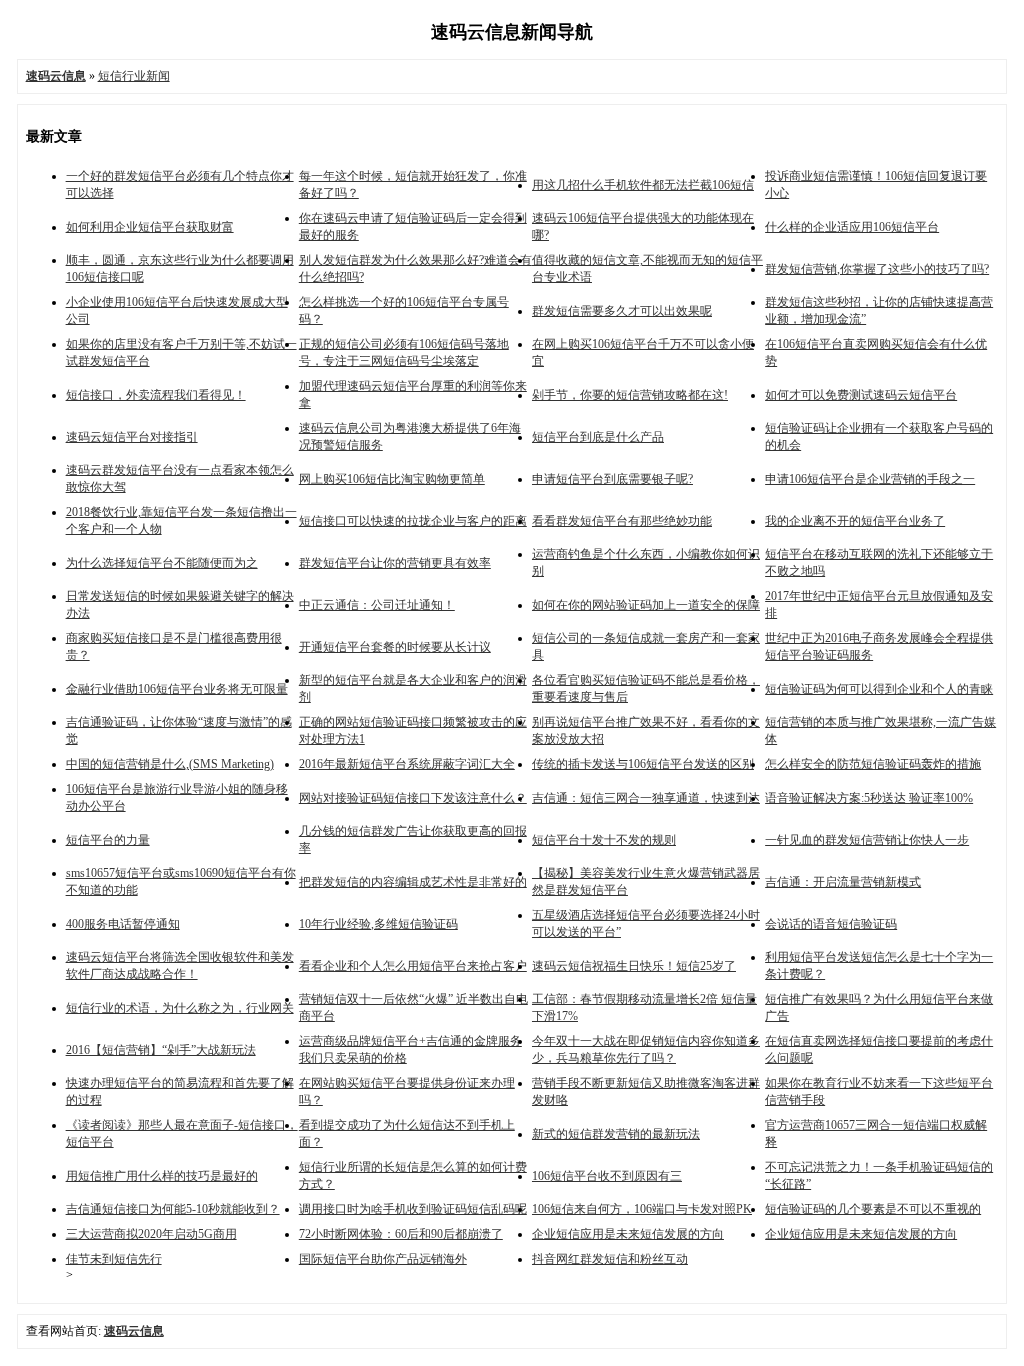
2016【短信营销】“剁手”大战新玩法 (161, 1050)
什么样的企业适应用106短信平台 (852, 227)
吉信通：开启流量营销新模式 (843, 882)
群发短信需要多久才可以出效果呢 (622, 311)
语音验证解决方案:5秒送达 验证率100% (869, 798)
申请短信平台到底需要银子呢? (612, 479)
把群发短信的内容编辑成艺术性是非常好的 (413, 882)
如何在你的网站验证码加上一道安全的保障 (646, 605)
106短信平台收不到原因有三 (607, 1176)
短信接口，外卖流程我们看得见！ (156, 395)
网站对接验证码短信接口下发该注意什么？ (413, 798)
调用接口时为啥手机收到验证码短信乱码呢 (413, 1209)
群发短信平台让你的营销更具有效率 (395, 563)
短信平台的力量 (108, 840)
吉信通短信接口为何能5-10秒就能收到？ (173, 1209)
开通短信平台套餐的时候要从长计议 (395, 647)
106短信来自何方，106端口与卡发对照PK (642, 1209)
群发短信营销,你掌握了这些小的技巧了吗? (877, 269)
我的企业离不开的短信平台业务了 (855, 521)
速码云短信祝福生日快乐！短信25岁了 (634, 966)
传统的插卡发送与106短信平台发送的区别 (643, 764)
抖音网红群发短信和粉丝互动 (610, 1259)
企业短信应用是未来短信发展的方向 (628, 1234)
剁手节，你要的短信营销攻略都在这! (630, 395)
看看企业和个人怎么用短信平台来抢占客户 (413, 966)
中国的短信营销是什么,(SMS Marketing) (170, 764)
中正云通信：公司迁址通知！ (377, 605)
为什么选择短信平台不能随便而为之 (162, 563)
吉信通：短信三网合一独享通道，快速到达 (646, 798)
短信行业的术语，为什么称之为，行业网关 (180, 1008)
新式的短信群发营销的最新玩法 (616, 1134)
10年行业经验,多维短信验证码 (378, 924)
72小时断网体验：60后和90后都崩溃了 (401, 1234)
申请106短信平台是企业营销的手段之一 (870, 479)
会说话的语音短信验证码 (831, 924)
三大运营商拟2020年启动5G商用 (151, 1234)
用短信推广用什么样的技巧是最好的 (162, 1176)
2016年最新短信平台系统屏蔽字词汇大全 (407, 764)
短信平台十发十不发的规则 (604, 840)
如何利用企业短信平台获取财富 (150, 227)
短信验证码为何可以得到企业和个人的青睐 (879, 689)
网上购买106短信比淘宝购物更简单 (392, 479)
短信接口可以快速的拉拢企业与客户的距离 (413, 521)
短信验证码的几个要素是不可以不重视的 (873, 1209)
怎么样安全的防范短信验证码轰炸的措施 (873, 764)
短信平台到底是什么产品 (598, 437)
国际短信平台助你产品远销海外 (383, 1259)
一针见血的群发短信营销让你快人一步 (867, 840)
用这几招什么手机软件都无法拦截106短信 (643, 185)
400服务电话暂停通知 (123, 924)
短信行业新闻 (134, 76)
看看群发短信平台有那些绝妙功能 (622, 521)
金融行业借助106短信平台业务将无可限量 (177, 689)
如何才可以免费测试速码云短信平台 (861, 395)
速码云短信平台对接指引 (132, 437)
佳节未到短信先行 (114, 1259)
